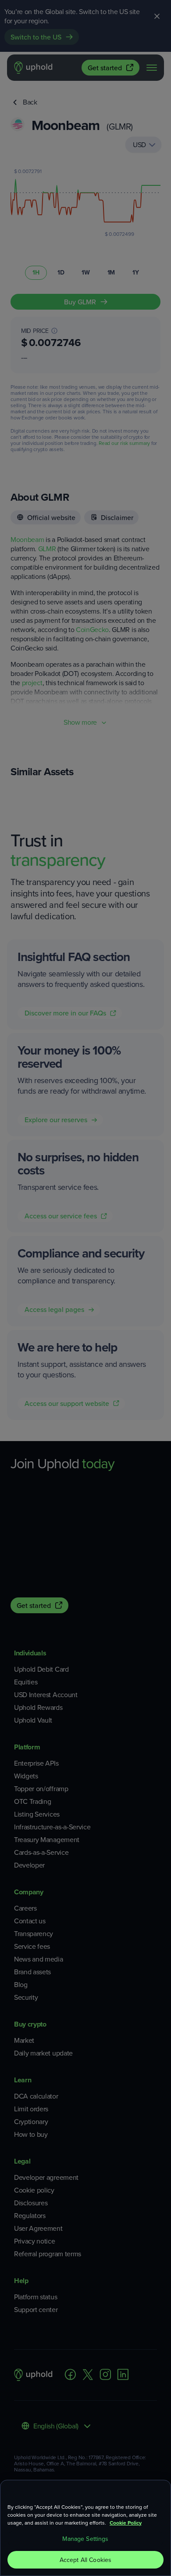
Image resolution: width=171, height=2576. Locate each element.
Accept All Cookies (86, 2560)
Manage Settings (85, 2539)
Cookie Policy (126, 2523)
